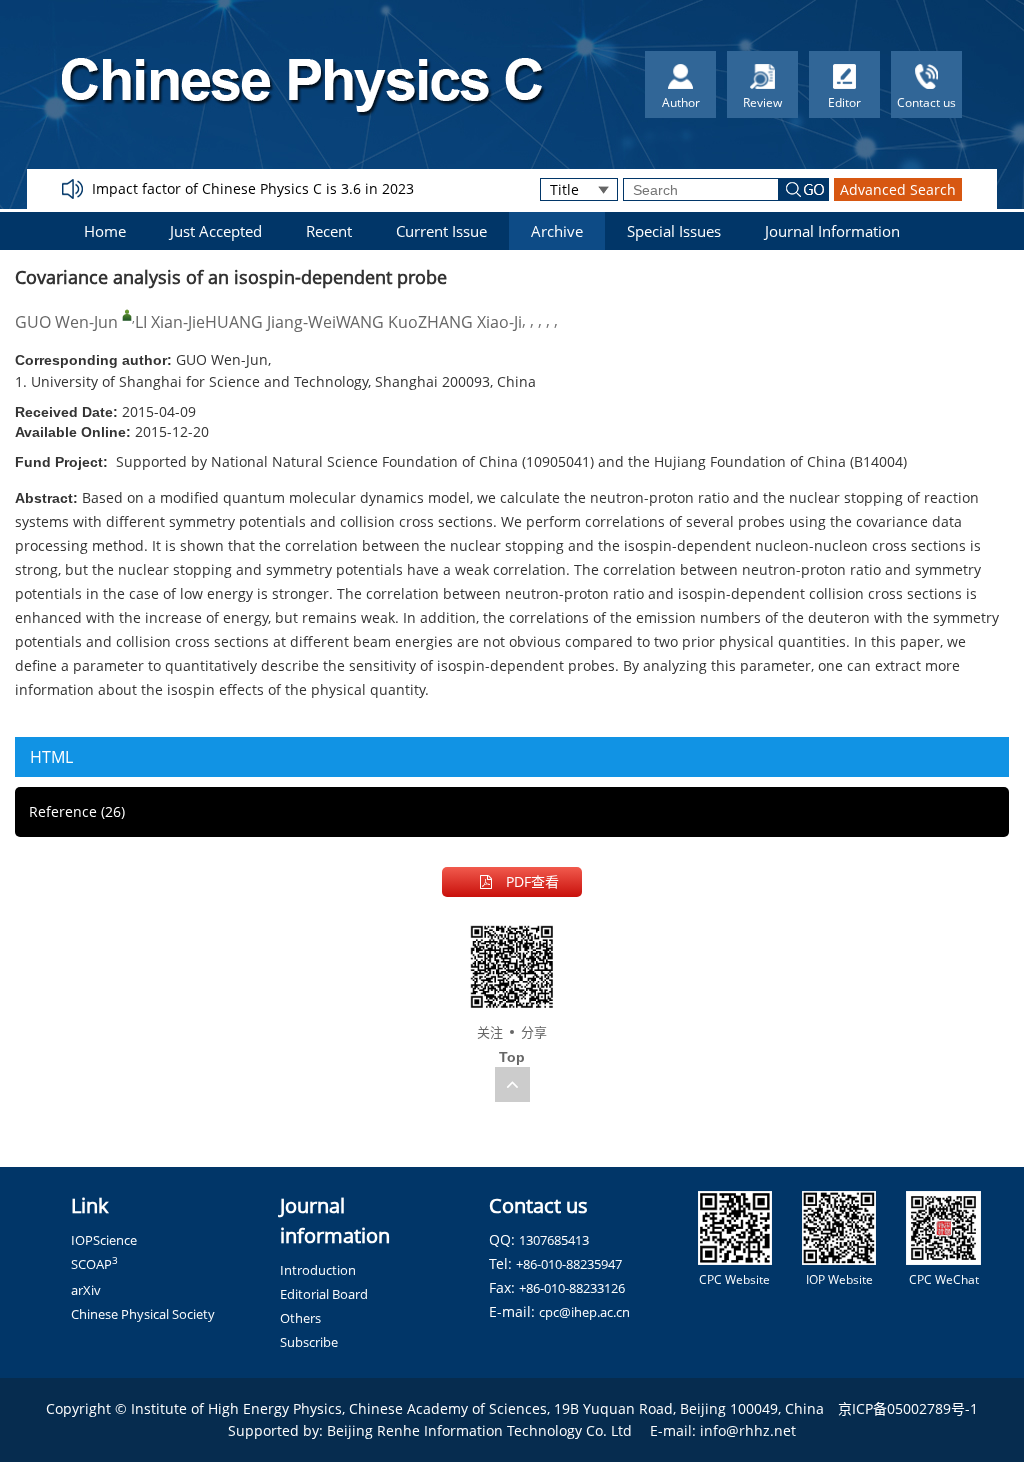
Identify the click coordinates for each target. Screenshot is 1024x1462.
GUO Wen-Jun (66, 322)
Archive (557, 231)
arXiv (86, 1290)
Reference (77, 811)
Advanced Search (898, 189)
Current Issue (441, 231)
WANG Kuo (377, 322)
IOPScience (104, 1240)
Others (300, 1318)
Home (105, 231)
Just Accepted (216, 231)
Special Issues (674, 231)
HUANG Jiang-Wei (270, 322)
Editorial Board (324, 1294)
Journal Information (832, 231)
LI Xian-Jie (170, 322)
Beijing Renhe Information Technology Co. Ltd (479, 1430)
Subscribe (309, 1342)
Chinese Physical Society (143, 1314)
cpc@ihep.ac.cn (584, 1312)
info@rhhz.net (748, 1430)
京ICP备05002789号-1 (908, 1408)
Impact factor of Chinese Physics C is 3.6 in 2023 (253, 188)
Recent (329, 231)
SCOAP (94, 1264)
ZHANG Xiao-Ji (470, 322)
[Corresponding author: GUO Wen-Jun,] (127, 315)
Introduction (318, 1270)
